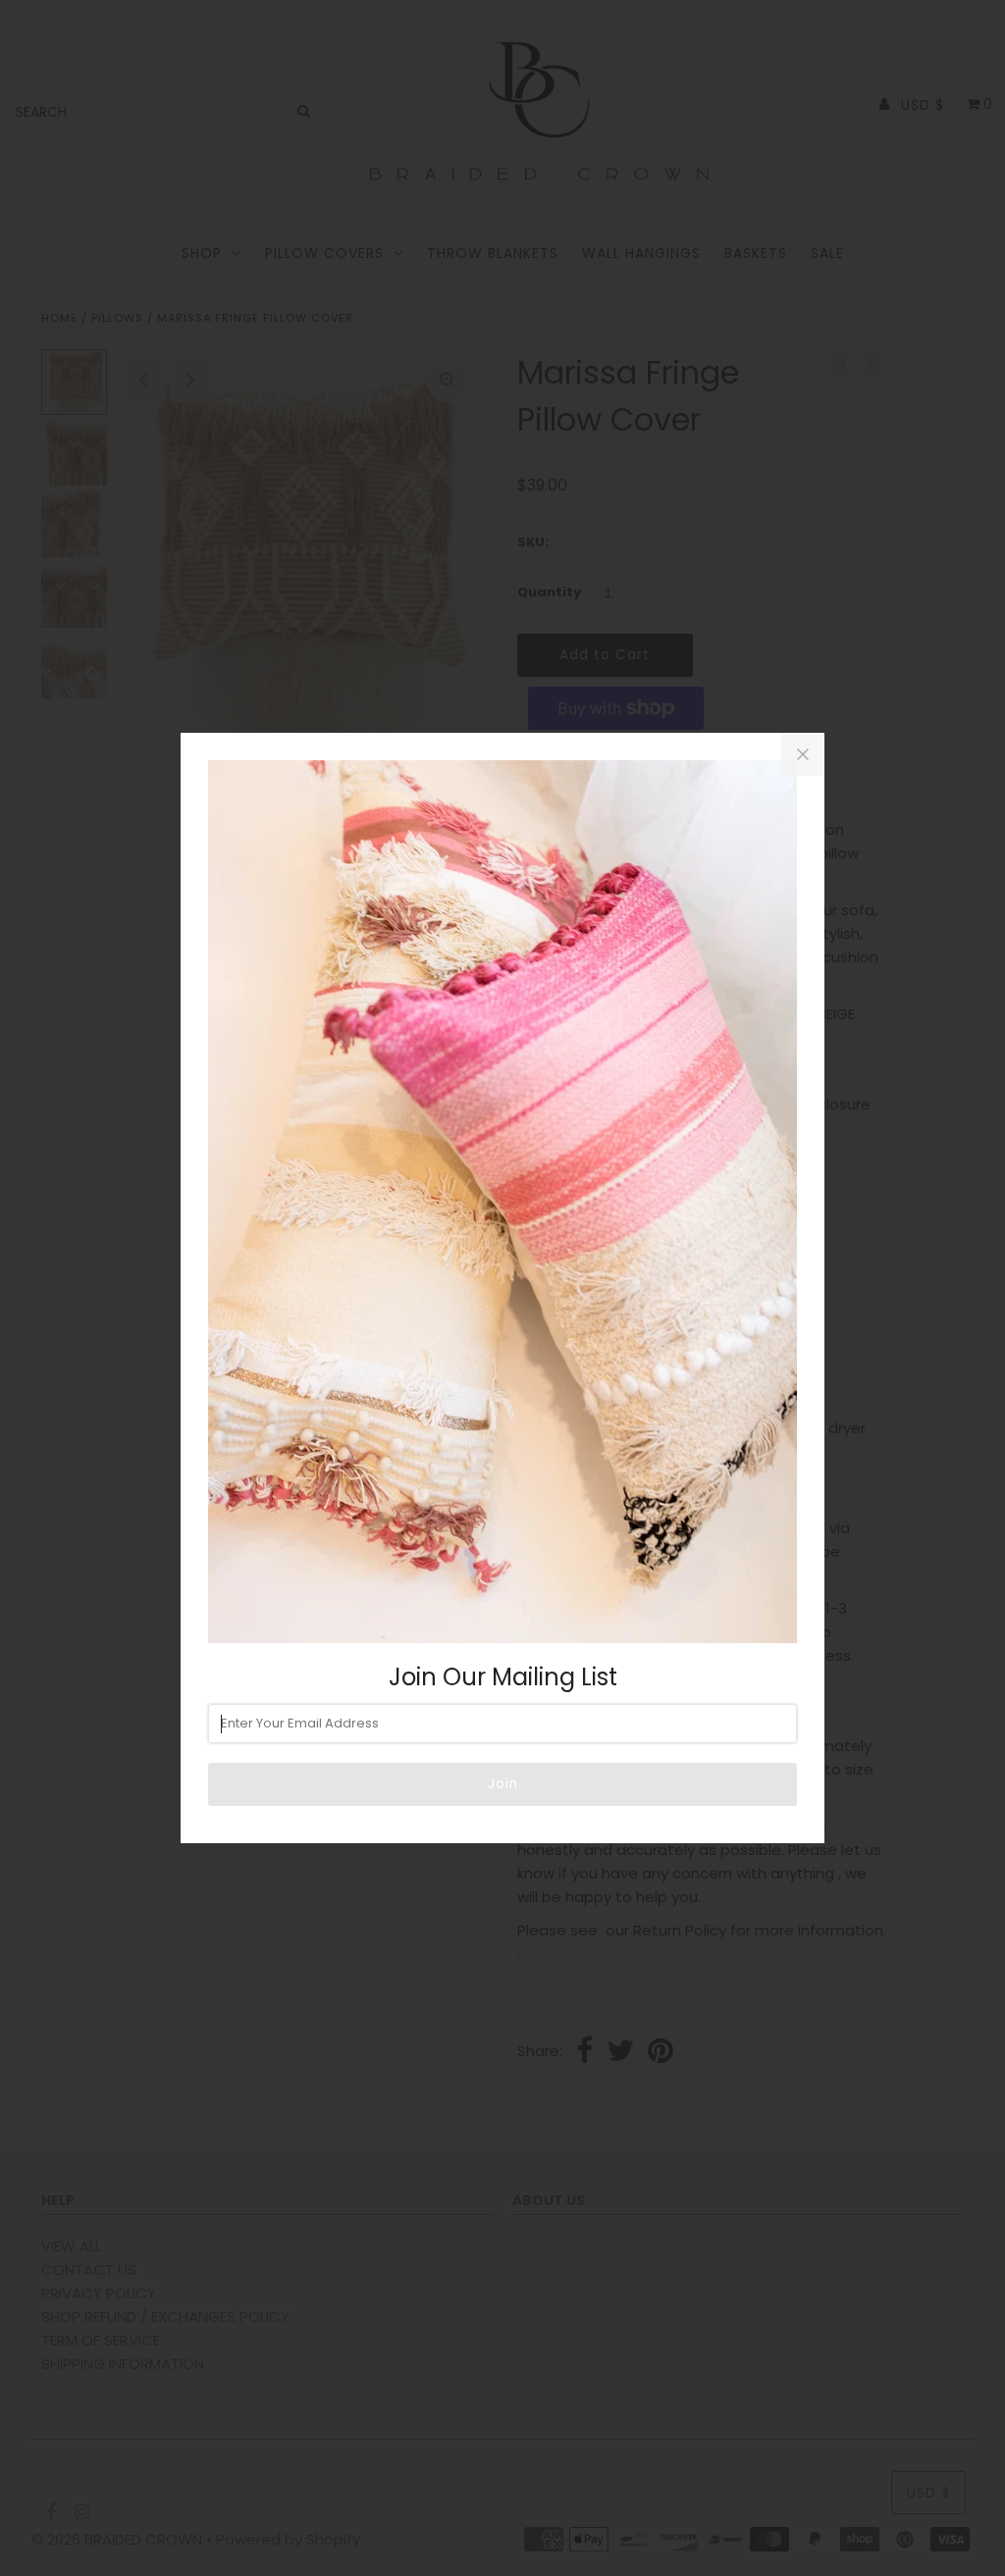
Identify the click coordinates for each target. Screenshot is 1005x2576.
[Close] (803, 754)
